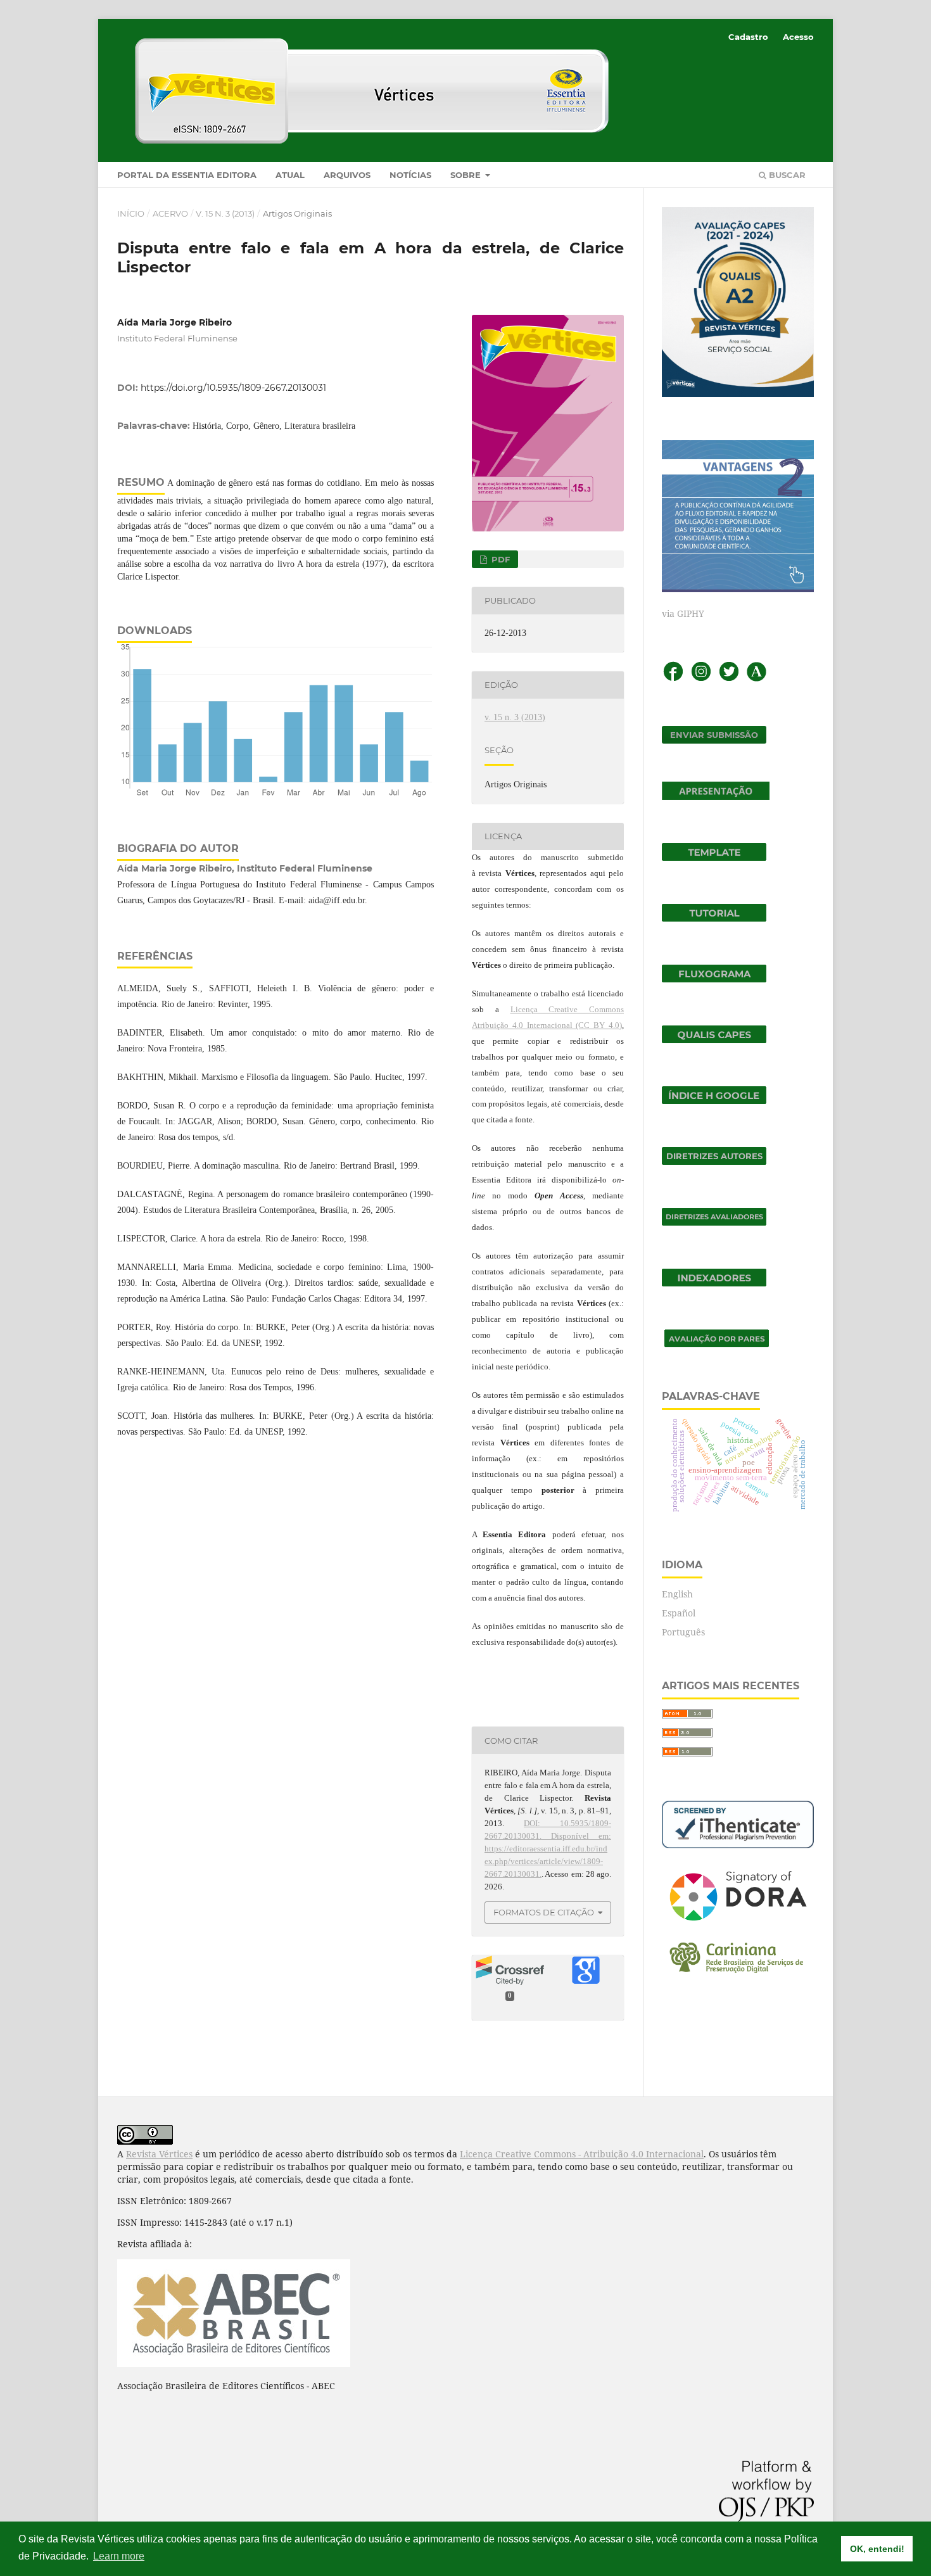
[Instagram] (701, 679)
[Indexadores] (714, 1283)
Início (131, 213)
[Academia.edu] (757, 679)
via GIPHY (683, 613)
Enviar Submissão (714, 735)
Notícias (410, 175)
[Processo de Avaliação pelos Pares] (717, 1344)
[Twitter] (729, 679)
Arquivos (347, 175)
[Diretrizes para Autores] (714, 1161)
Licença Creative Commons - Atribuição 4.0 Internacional (582, 2154)
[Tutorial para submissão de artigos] (714, 918)
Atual (290, 175)
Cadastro (748, 37)
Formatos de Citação (544, 1912)
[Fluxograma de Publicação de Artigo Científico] (714, 979)
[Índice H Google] (714, 1101)
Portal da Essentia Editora (187, 175)
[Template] (714, 857)
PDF (499, 559)
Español (679, 1613)
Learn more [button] (119, 2556)
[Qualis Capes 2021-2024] (714, 1040)
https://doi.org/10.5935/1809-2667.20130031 (233, 388)
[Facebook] (673, 679)
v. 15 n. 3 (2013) (225, 213)
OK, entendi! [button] (877, 2549)
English (677, 1594)
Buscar (786, 175)
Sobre (467, 175)
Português (683, 1632)
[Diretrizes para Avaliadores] (714, 1222)
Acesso (798, 37)
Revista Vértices (159, 2154)
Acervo (170, 213)
